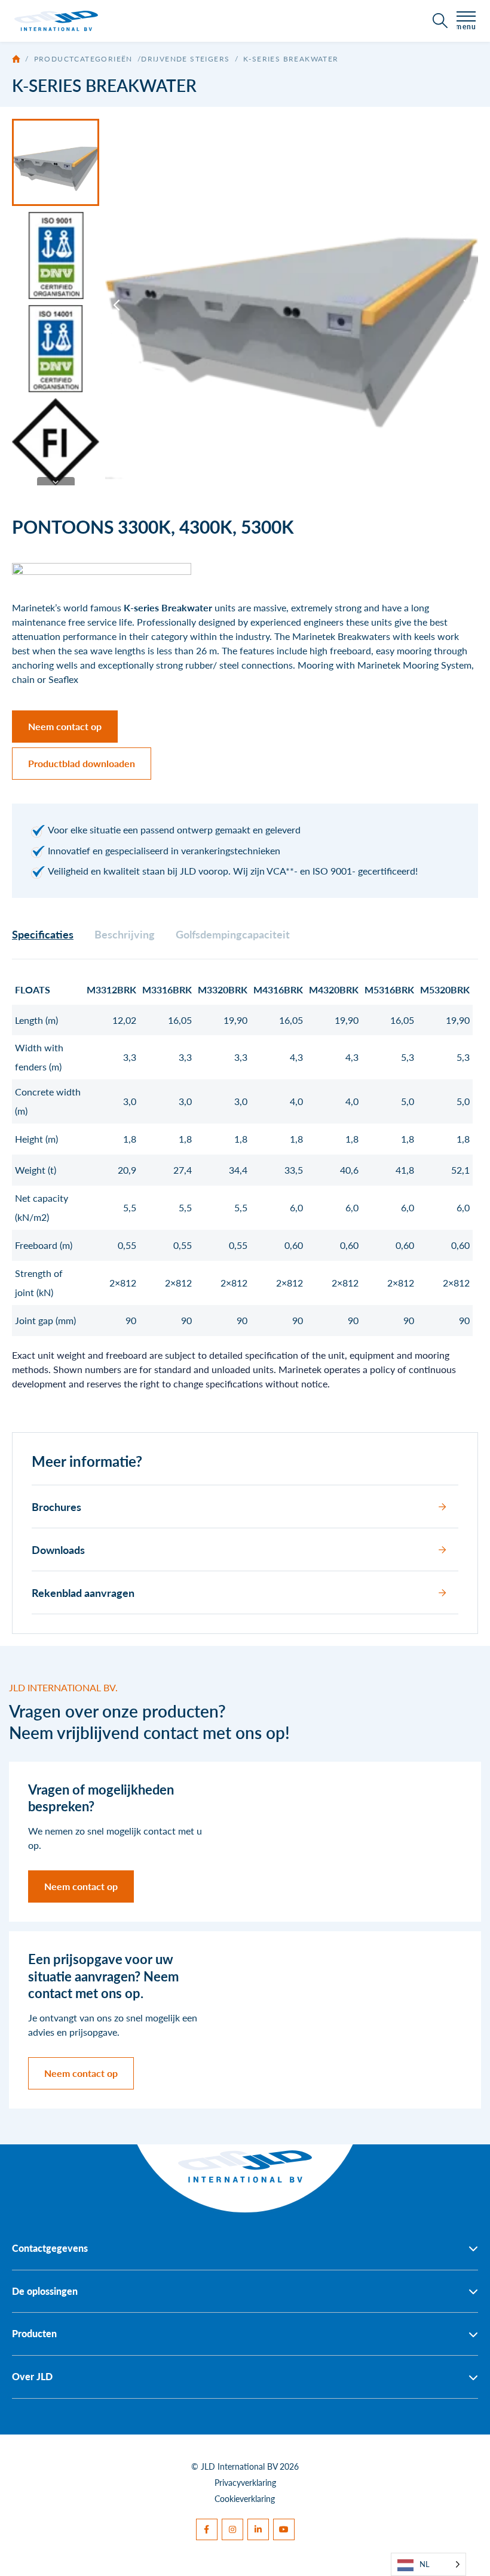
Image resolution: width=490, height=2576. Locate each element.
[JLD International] (56, 21)
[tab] (43, 934)
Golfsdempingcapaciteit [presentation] (233, 934)
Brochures (56, 1506)
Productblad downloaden (82, 763)
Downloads (58, 1549)
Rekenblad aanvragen (83, 1592)
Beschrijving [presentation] (125, 934)
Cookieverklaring (245, 2498)
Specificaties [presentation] (43, 934)
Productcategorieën (83, 59)
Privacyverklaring (245, 2482)
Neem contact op (65, 726)
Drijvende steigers (185, 59)
